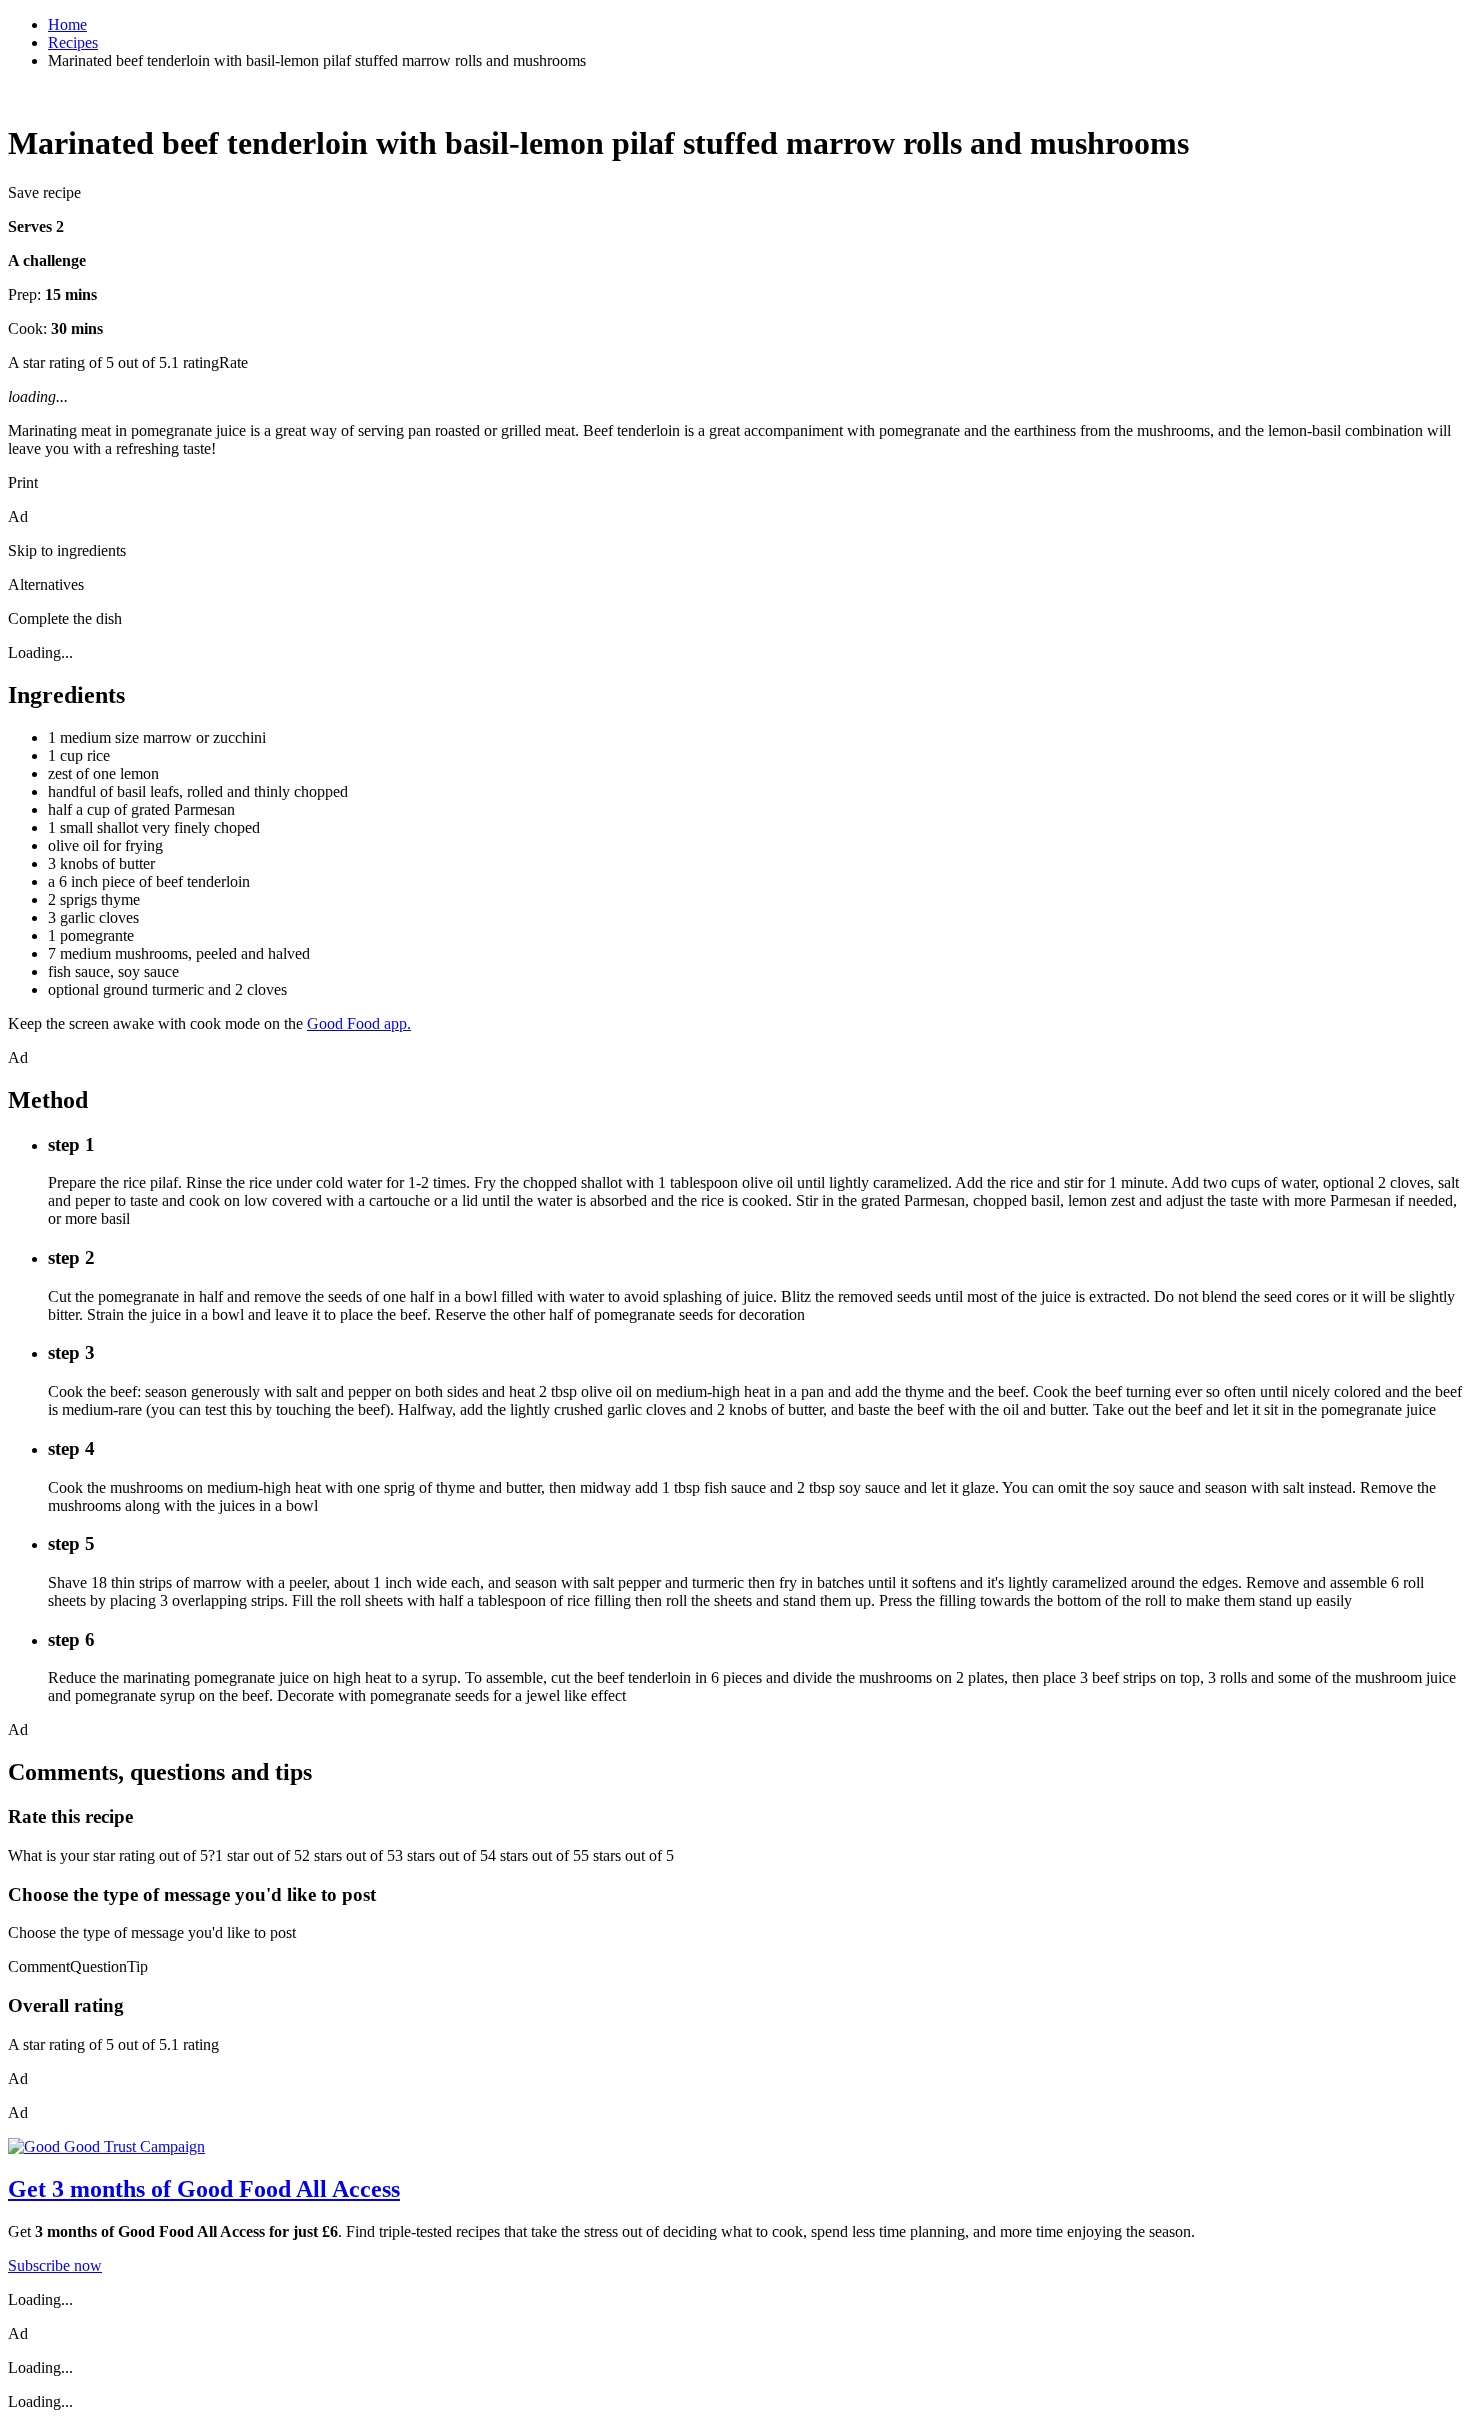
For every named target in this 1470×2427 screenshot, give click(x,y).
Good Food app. (359, 1023)
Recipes (73, 42)
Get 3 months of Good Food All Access (204, 2189)
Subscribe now (55, 2265)
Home (67, 24)
